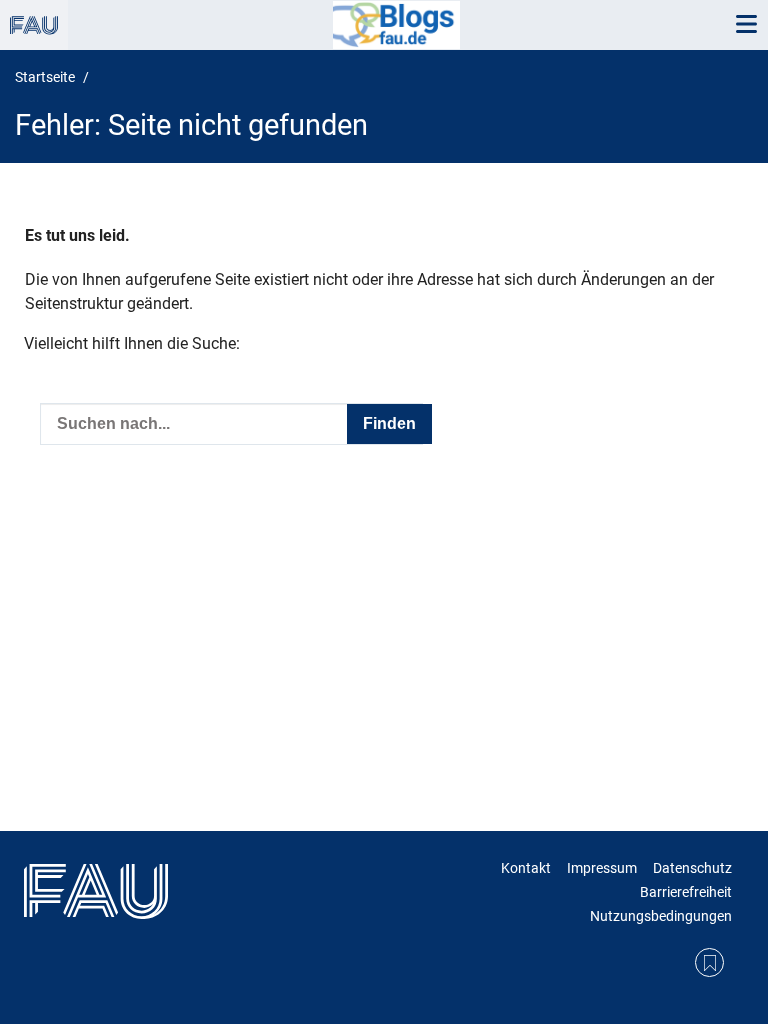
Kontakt (526, 868)
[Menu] (746, 25)
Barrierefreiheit (686, 892)
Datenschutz (692, 868)
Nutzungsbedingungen (661, 916)
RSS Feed (709, 962)
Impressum (602, 868)
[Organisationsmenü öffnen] (34, 25)
